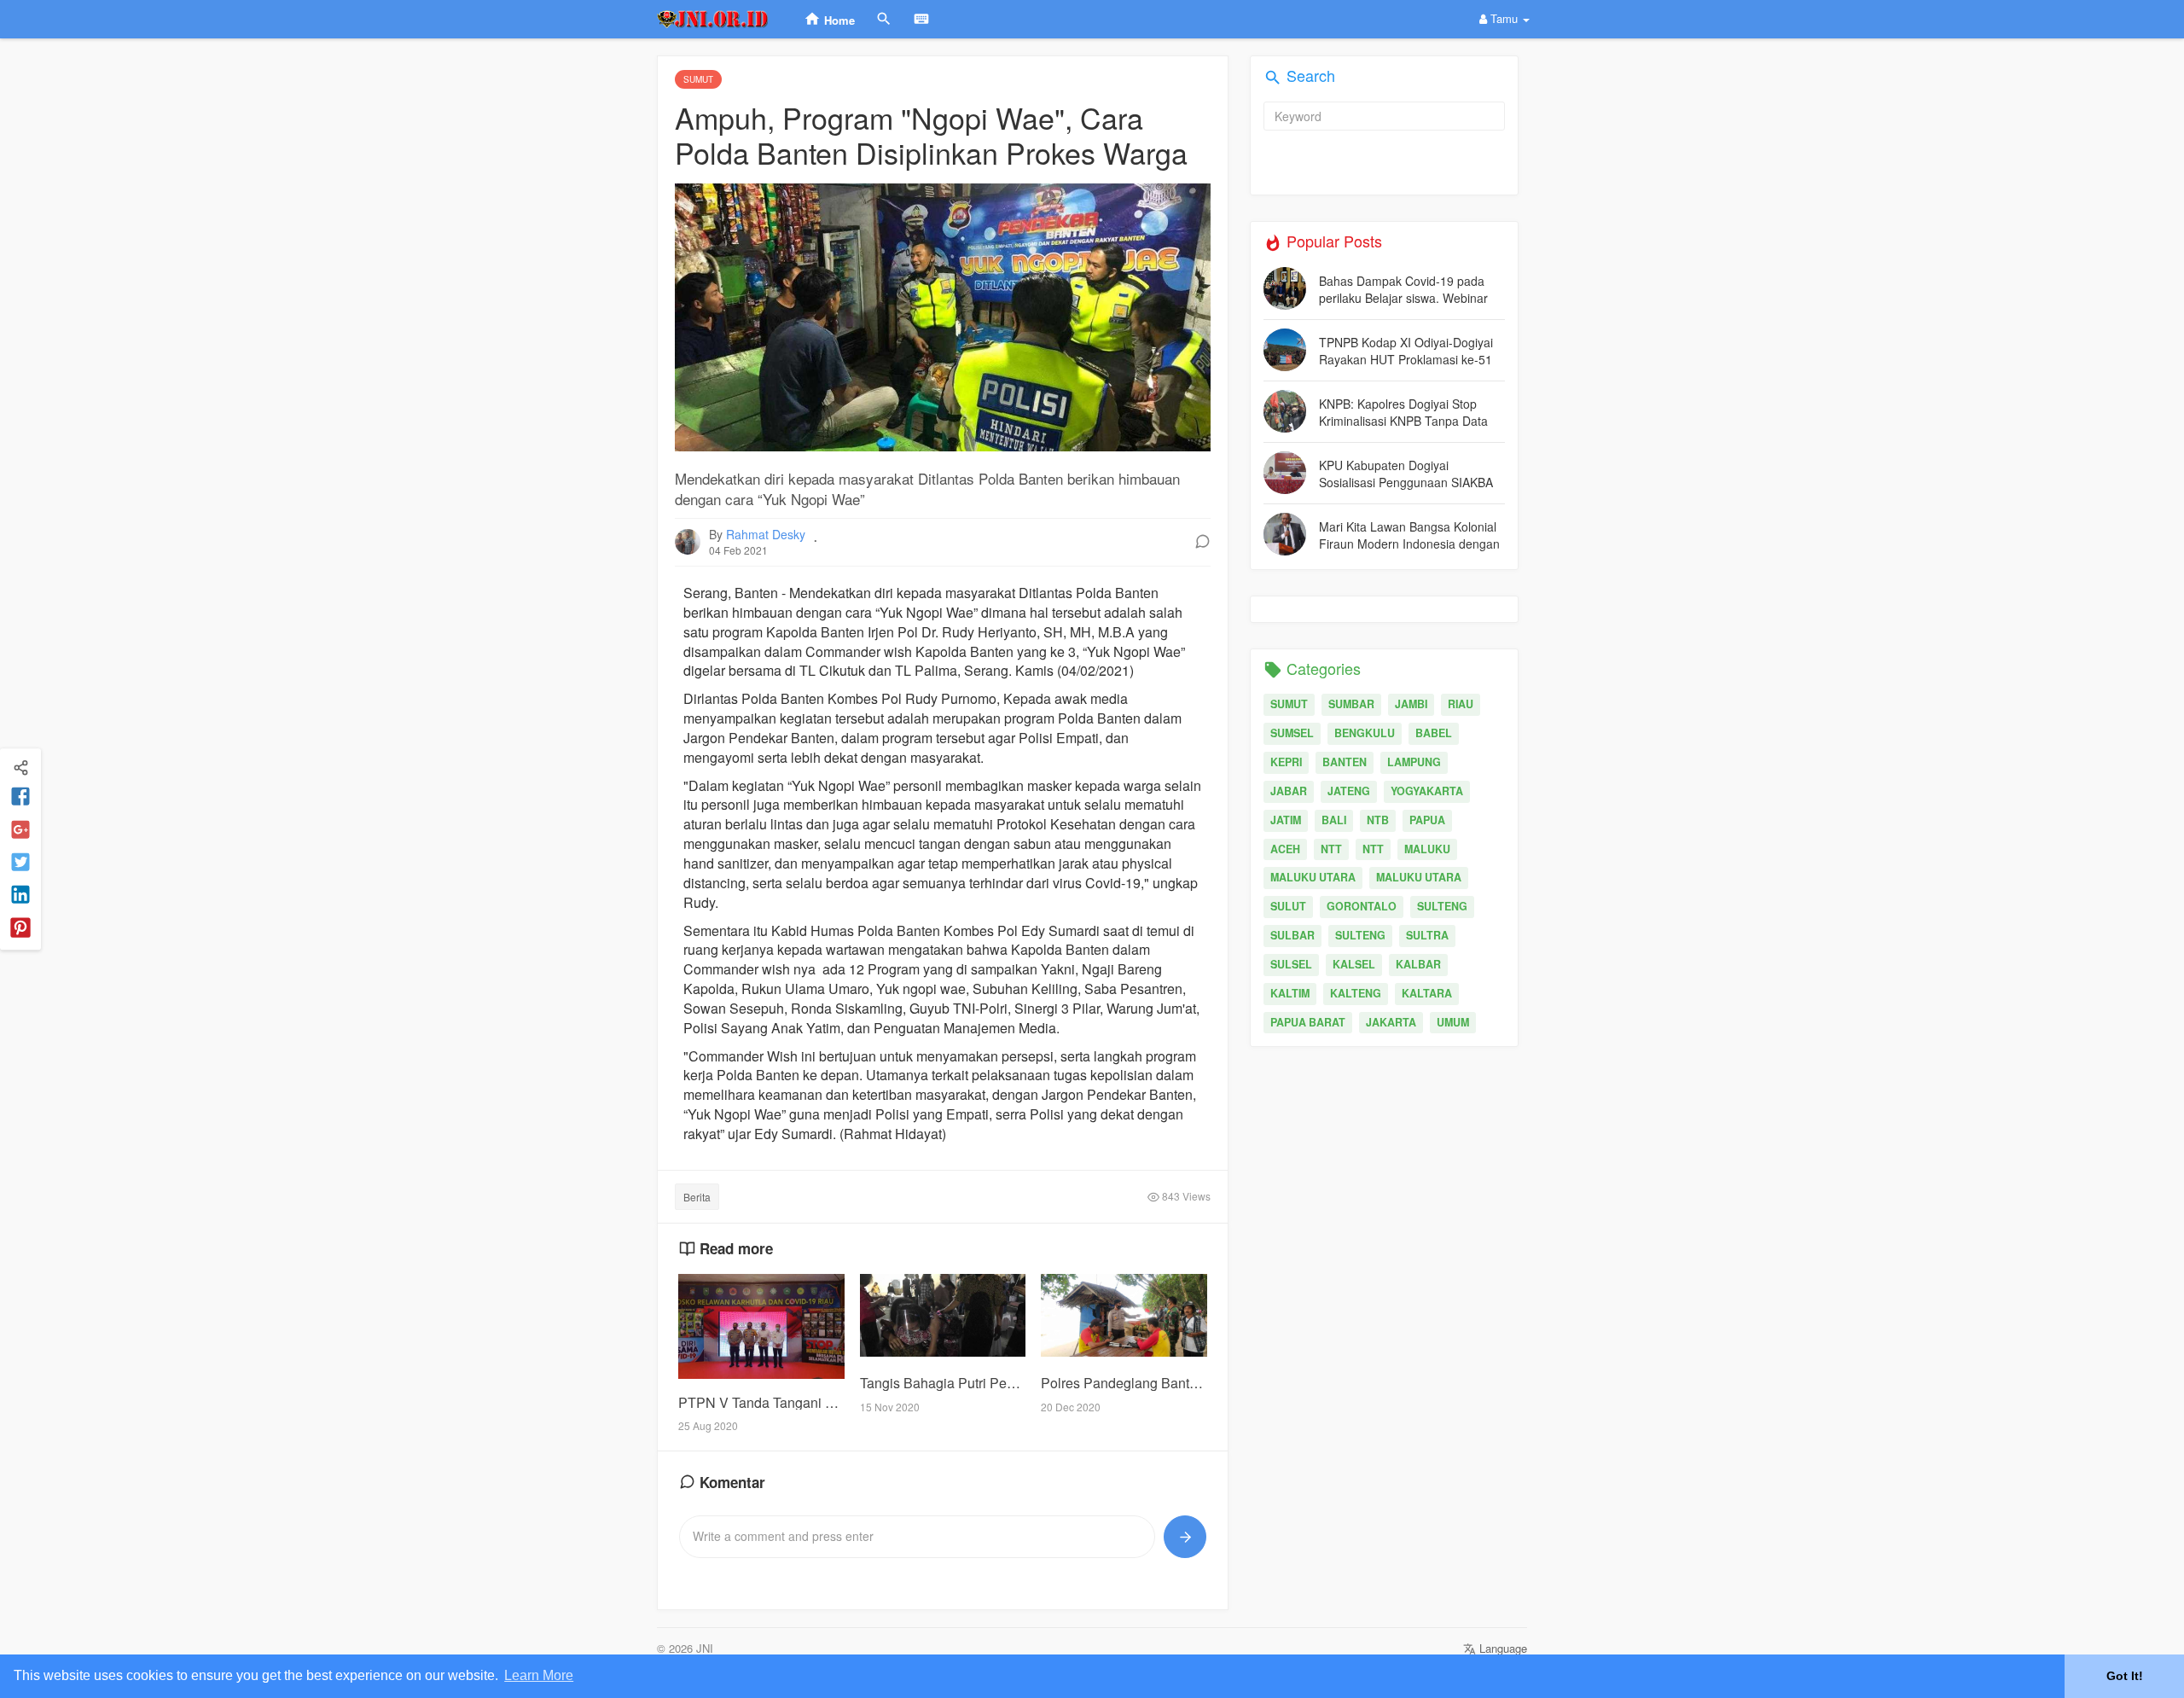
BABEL (1434, 733)
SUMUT (1289, 704)
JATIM (1286, 820)
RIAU (1461, 704)
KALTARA (1427, 993)
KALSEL (1354, 964)
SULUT (1288, 906)
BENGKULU (1365, 733)
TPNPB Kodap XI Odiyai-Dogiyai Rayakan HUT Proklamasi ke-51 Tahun (1406, 350)
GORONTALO (1362, 906)
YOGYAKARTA (1427, 791)
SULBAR (1292, 935)
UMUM (1453, 1022)
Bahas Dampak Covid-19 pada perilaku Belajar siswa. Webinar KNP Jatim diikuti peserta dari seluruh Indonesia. (1403, 289)
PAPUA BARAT (1308, 1022)
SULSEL (1291, 964)
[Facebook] (20, 798)
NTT (1331, 849)
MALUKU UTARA (1313, 877)
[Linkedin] (20, 896)
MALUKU (1427, 849)
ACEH (1285, 849)
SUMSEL (1292, 733)
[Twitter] (20, 864)
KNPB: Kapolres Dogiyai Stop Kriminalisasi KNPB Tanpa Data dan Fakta (1403, 412)
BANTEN (1345, 762)
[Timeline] (20, 767)
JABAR (1289, 791)
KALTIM (1290, 993)
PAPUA (1427, 820)
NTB (1378, 820)
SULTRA (1427, 935)
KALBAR (1418, 964)
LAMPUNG (1414, 762)
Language (1501, 1648)
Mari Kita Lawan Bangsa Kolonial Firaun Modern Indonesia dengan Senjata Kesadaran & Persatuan (1409, 535)
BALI (1334, 820)
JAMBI (1411, 704)
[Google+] (20, 831)
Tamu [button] (1504, 18)
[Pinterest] (20, 928)
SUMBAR (1351, 704)
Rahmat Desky (766, 534)
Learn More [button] (539, 1675)
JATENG (1349, 791)
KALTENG (1356, 993)
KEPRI (1286, 762)
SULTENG (1442, 906)
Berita (697, 1197)
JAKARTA (1391, 1022)
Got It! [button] (2125, 1676)
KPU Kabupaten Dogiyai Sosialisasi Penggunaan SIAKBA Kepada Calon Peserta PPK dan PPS (1406, 473)
